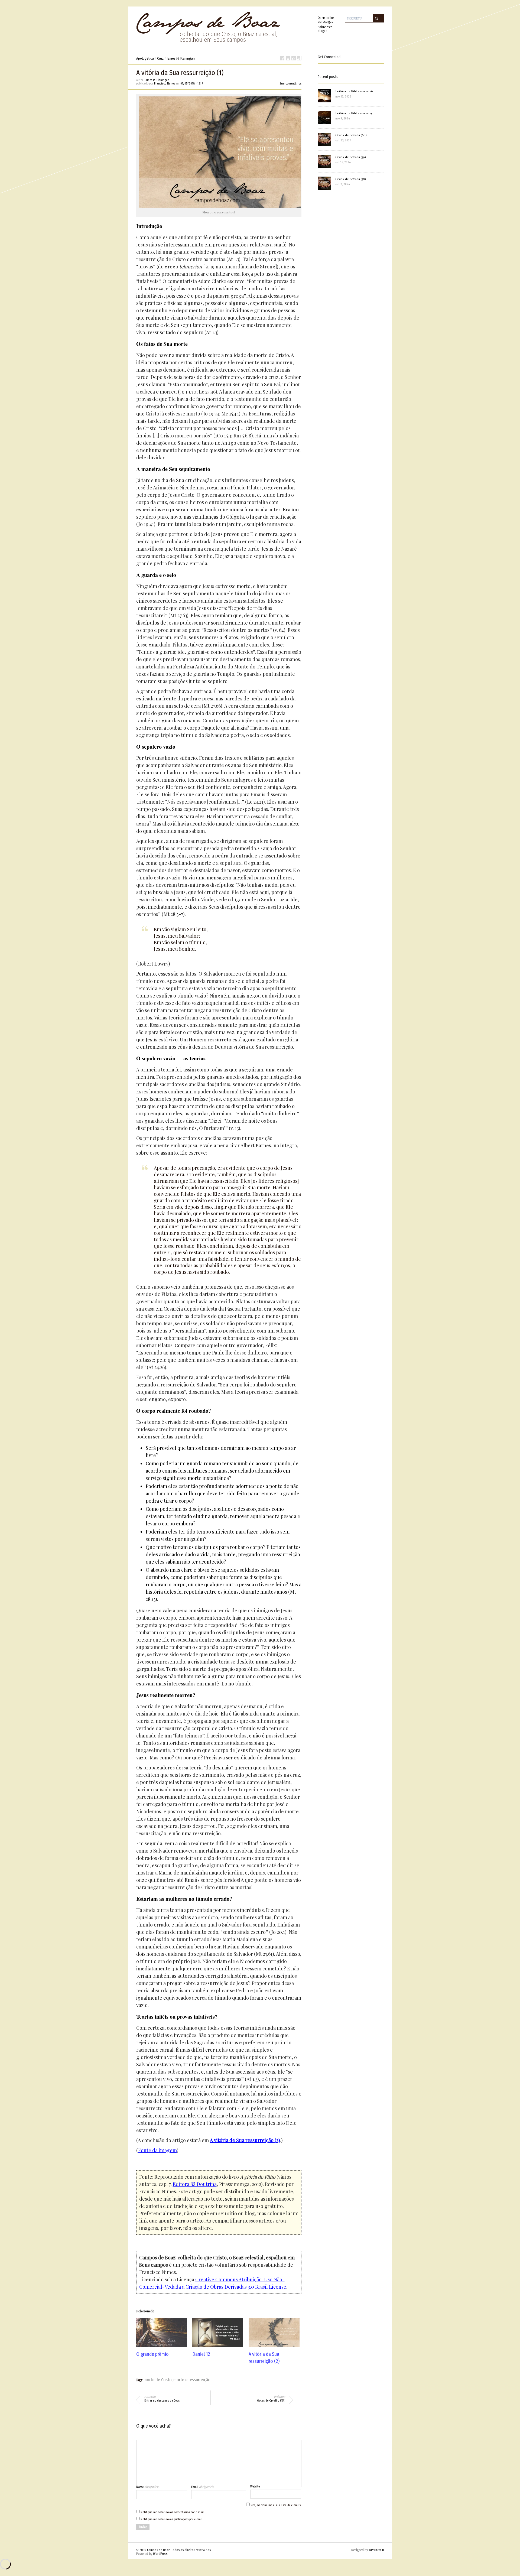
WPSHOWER (376, 2550)
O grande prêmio (152, 2354)
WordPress (160, 2554)
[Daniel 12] (218, 2332)
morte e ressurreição (192, 2380)
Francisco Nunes (165, 84)
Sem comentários (290, 84)
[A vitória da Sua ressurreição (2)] (274, 2332)
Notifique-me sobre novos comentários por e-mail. (172, 2512)
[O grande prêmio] (162, 2332)
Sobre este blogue (325, 29)
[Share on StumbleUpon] (299, 58)
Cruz (160, 58)
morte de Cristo (158, 2380)
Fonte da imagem (157, 2150)
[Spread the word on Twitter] (288, 58)
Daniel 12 (201, 2354)
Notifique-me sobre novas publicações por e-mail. (172, 2519)
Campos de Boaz (158, 2550)
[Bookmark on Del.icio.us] (294, 58)
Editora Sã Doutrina (195, 2184)
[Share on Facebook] (282, 58)
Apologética (145, 58)
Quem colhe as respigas (326, 20)
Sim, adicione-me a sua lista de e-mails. (275, 2505)
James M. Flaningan (181, 58)
